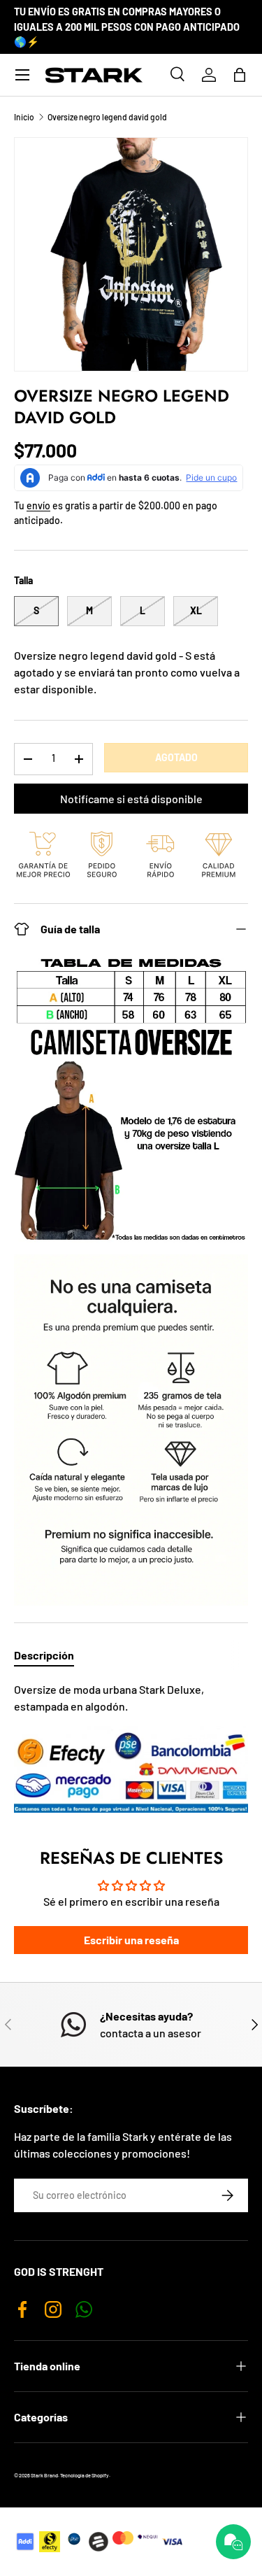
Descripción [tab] (44, 1655)
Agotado (176, 757)
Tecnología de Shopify (85, 2475)
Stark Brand (44, 2475)
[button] (240, 75)
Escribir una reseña (131, 1940)
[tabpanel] (131, 1747)
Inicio (24, 117)
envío (38, 505)
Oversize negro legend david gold (107, 117)
